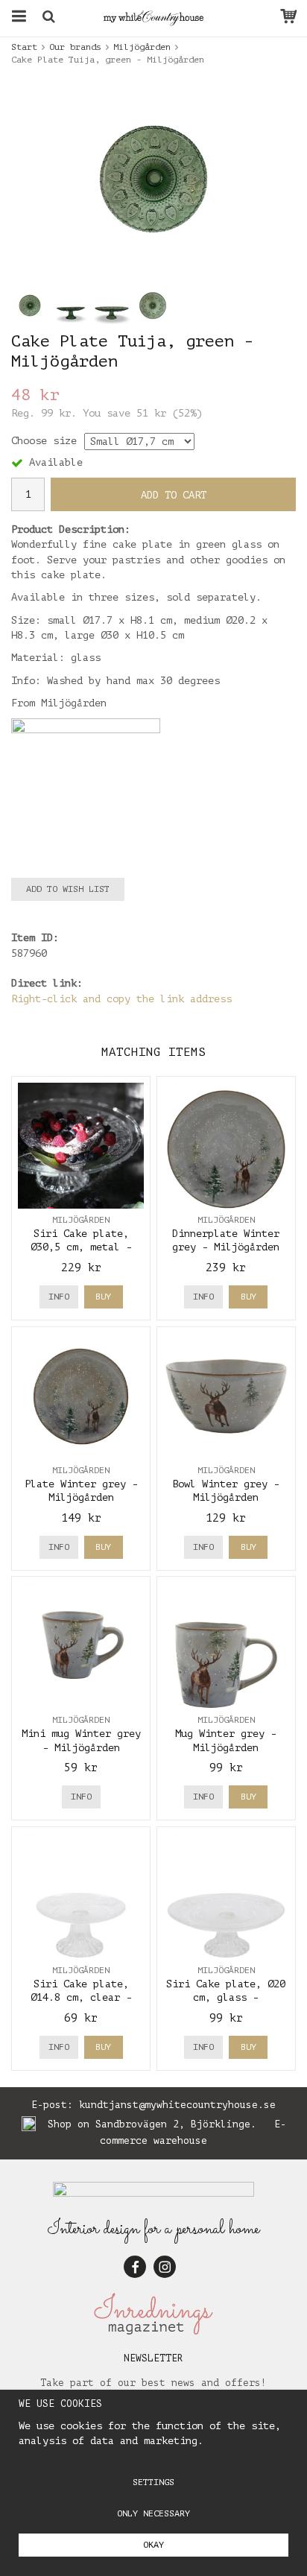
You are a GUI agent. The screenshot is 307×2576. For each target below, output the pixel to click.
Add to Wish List (68, 889)
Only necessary (153, 2513)
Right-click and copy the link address (121, 999)
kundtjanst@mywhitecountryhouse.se (177, 2105)
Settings (153, 2482)
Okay (153, 2545)
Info (59, 1297)
